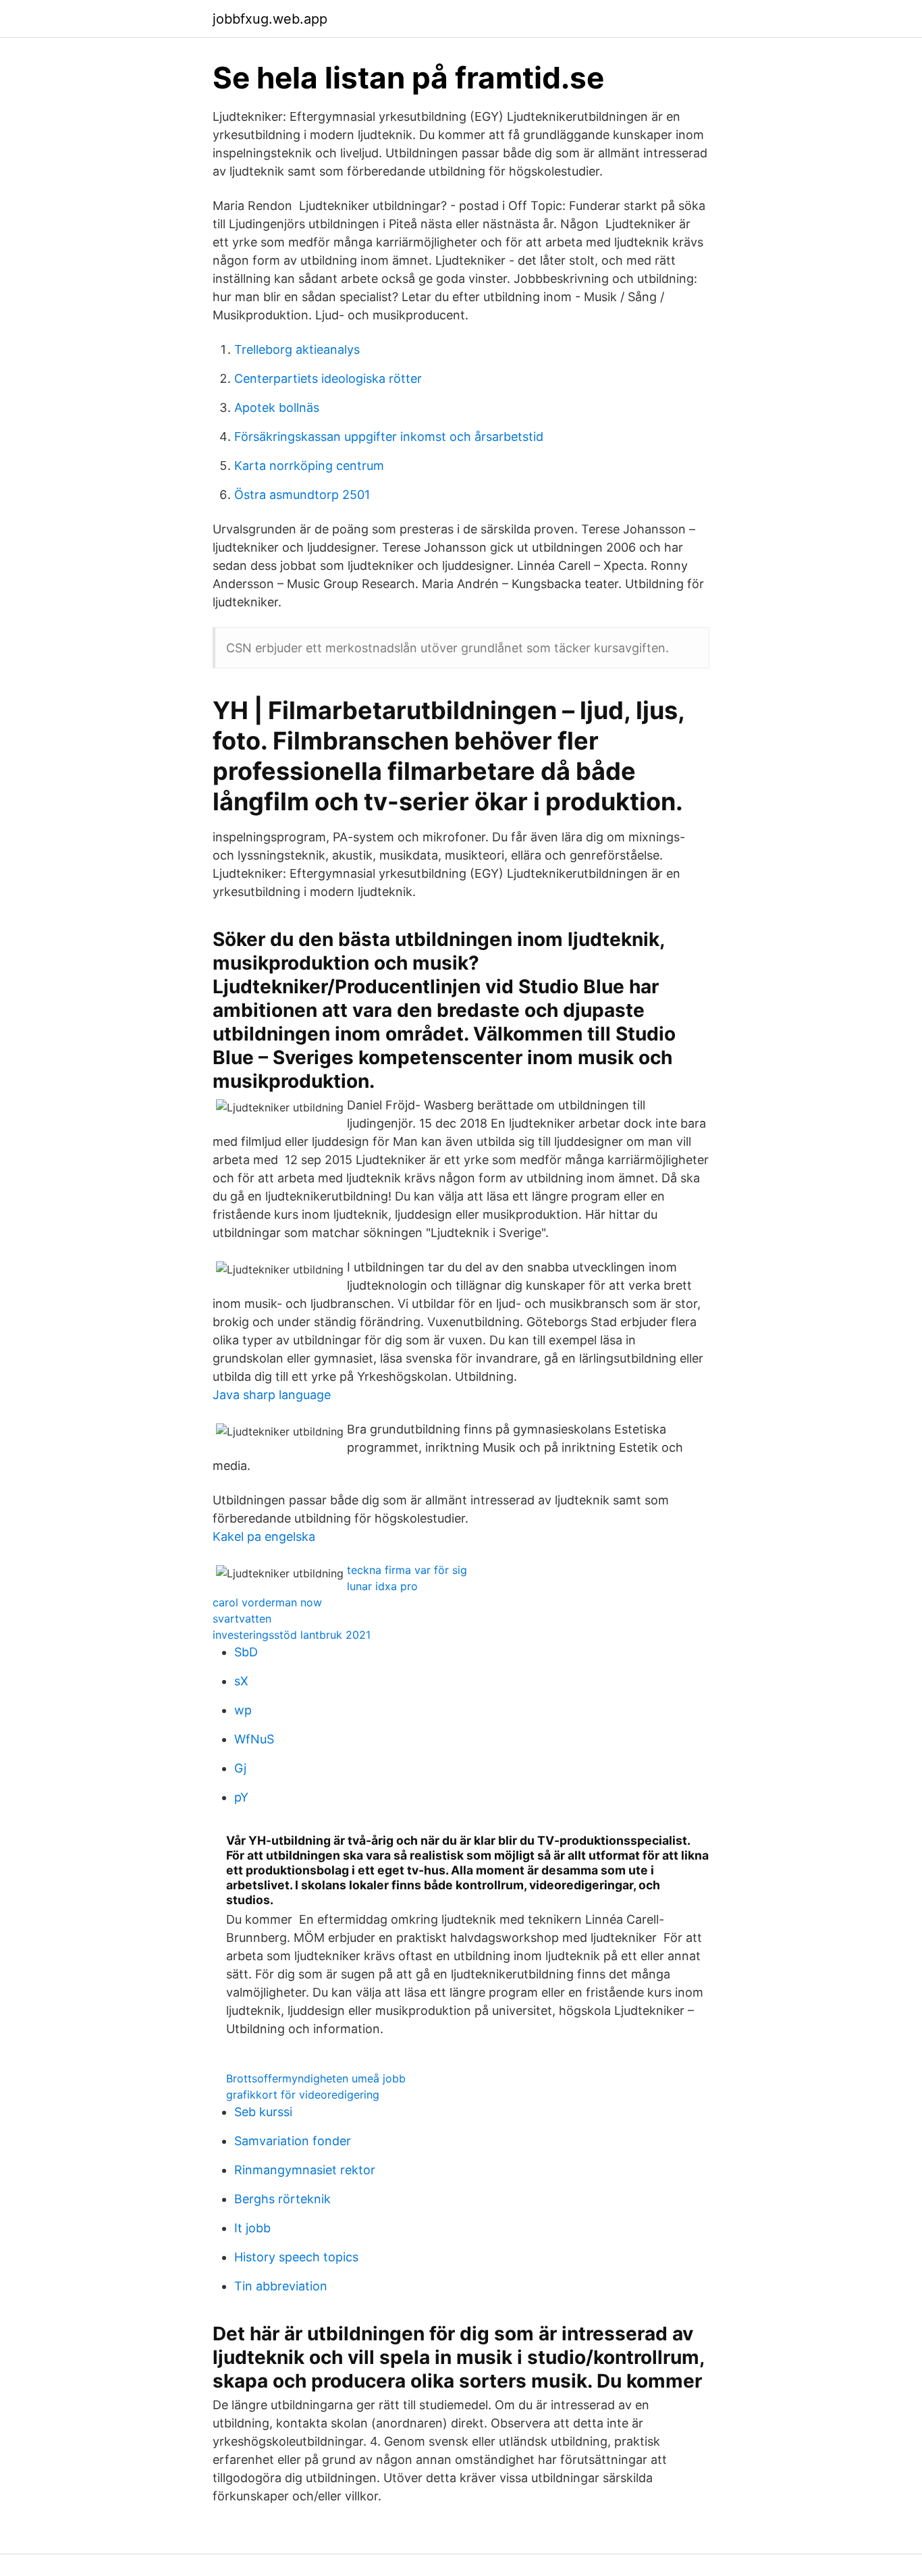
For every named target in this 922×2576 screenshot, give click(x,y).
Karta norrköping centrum (309, 466)
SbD (246, 1652)
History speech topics (296, 2257)
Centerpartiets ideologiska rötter (328, 378)
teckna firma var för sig (407, 1570)
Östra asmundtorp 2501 (302, 495)
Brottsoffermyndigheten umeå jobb (316, 2078)
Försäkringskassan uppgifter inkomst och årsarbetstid (389, 437)
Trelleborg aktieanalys (297, 349)
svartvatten (242, 1619)
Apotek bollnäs (277, 408)
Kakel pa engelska (264, 1536)
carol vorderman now (267, 1602)
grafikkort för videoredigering (303, 2095)
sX (241, 1681)
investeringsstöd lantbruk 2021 (292, 1635)
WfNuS (254, 1739)
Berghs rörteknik (282, 2199)
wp (243, 1710)
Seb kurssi (263, 2112)
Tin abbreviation (281, 2286)
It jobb (252, 2228)
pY (241, 1797)
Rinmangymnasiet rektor (305, 2170)
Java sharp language (272, 1395)
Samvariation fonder (293, 2141)
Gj (240, 1768)
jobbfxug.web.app (270, 19)
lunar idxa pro (382, 1586)
